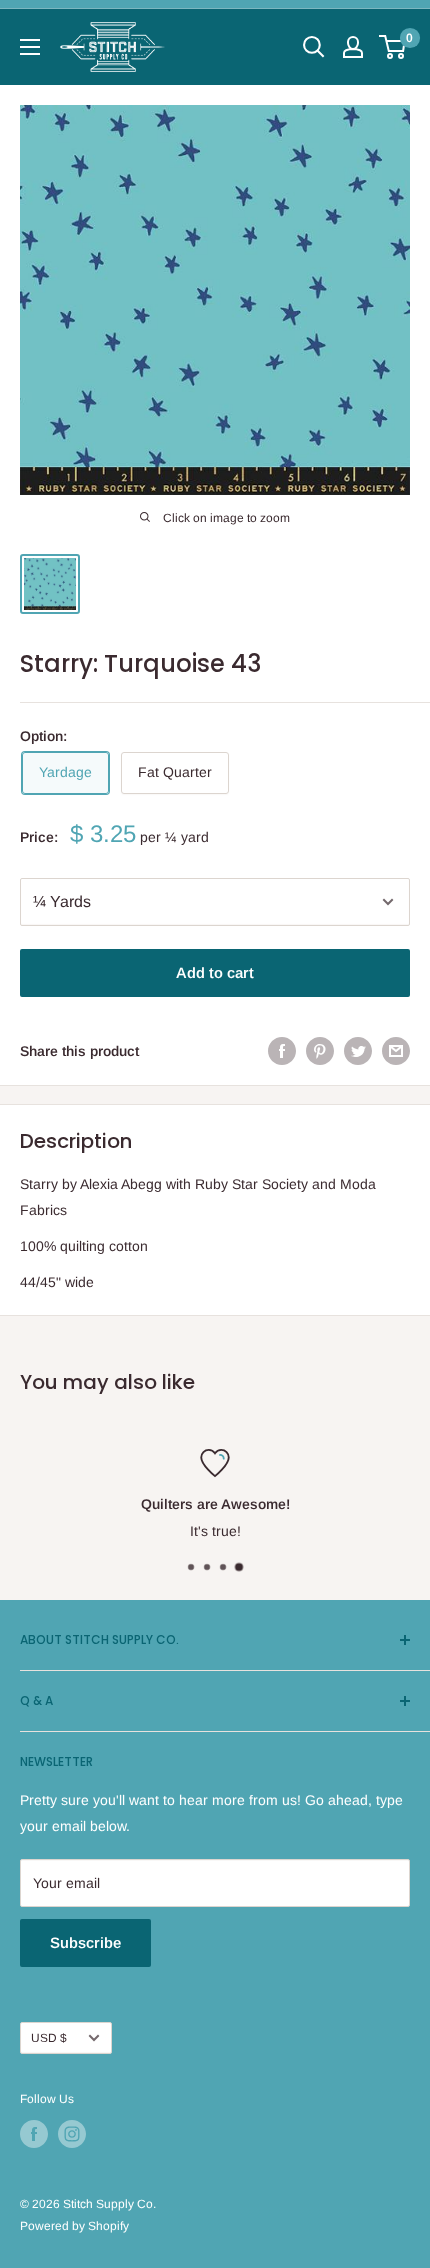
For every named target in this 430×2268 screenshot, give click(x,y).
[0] (393, 47)
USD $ (49, 2038)
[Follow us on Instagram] (72, 2134)
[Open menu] (30, 47)
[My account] (353, 47)
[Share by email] (396, 1051)
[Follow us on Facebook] (34, 2134)
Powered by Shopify (74, 2226)
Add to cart (215, 972)
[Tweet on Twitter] (358, 1051)
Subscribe (85, 1942)
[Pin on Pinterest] (320, 1051)
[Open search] (314, 47)
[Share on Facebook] (282, 1051)
